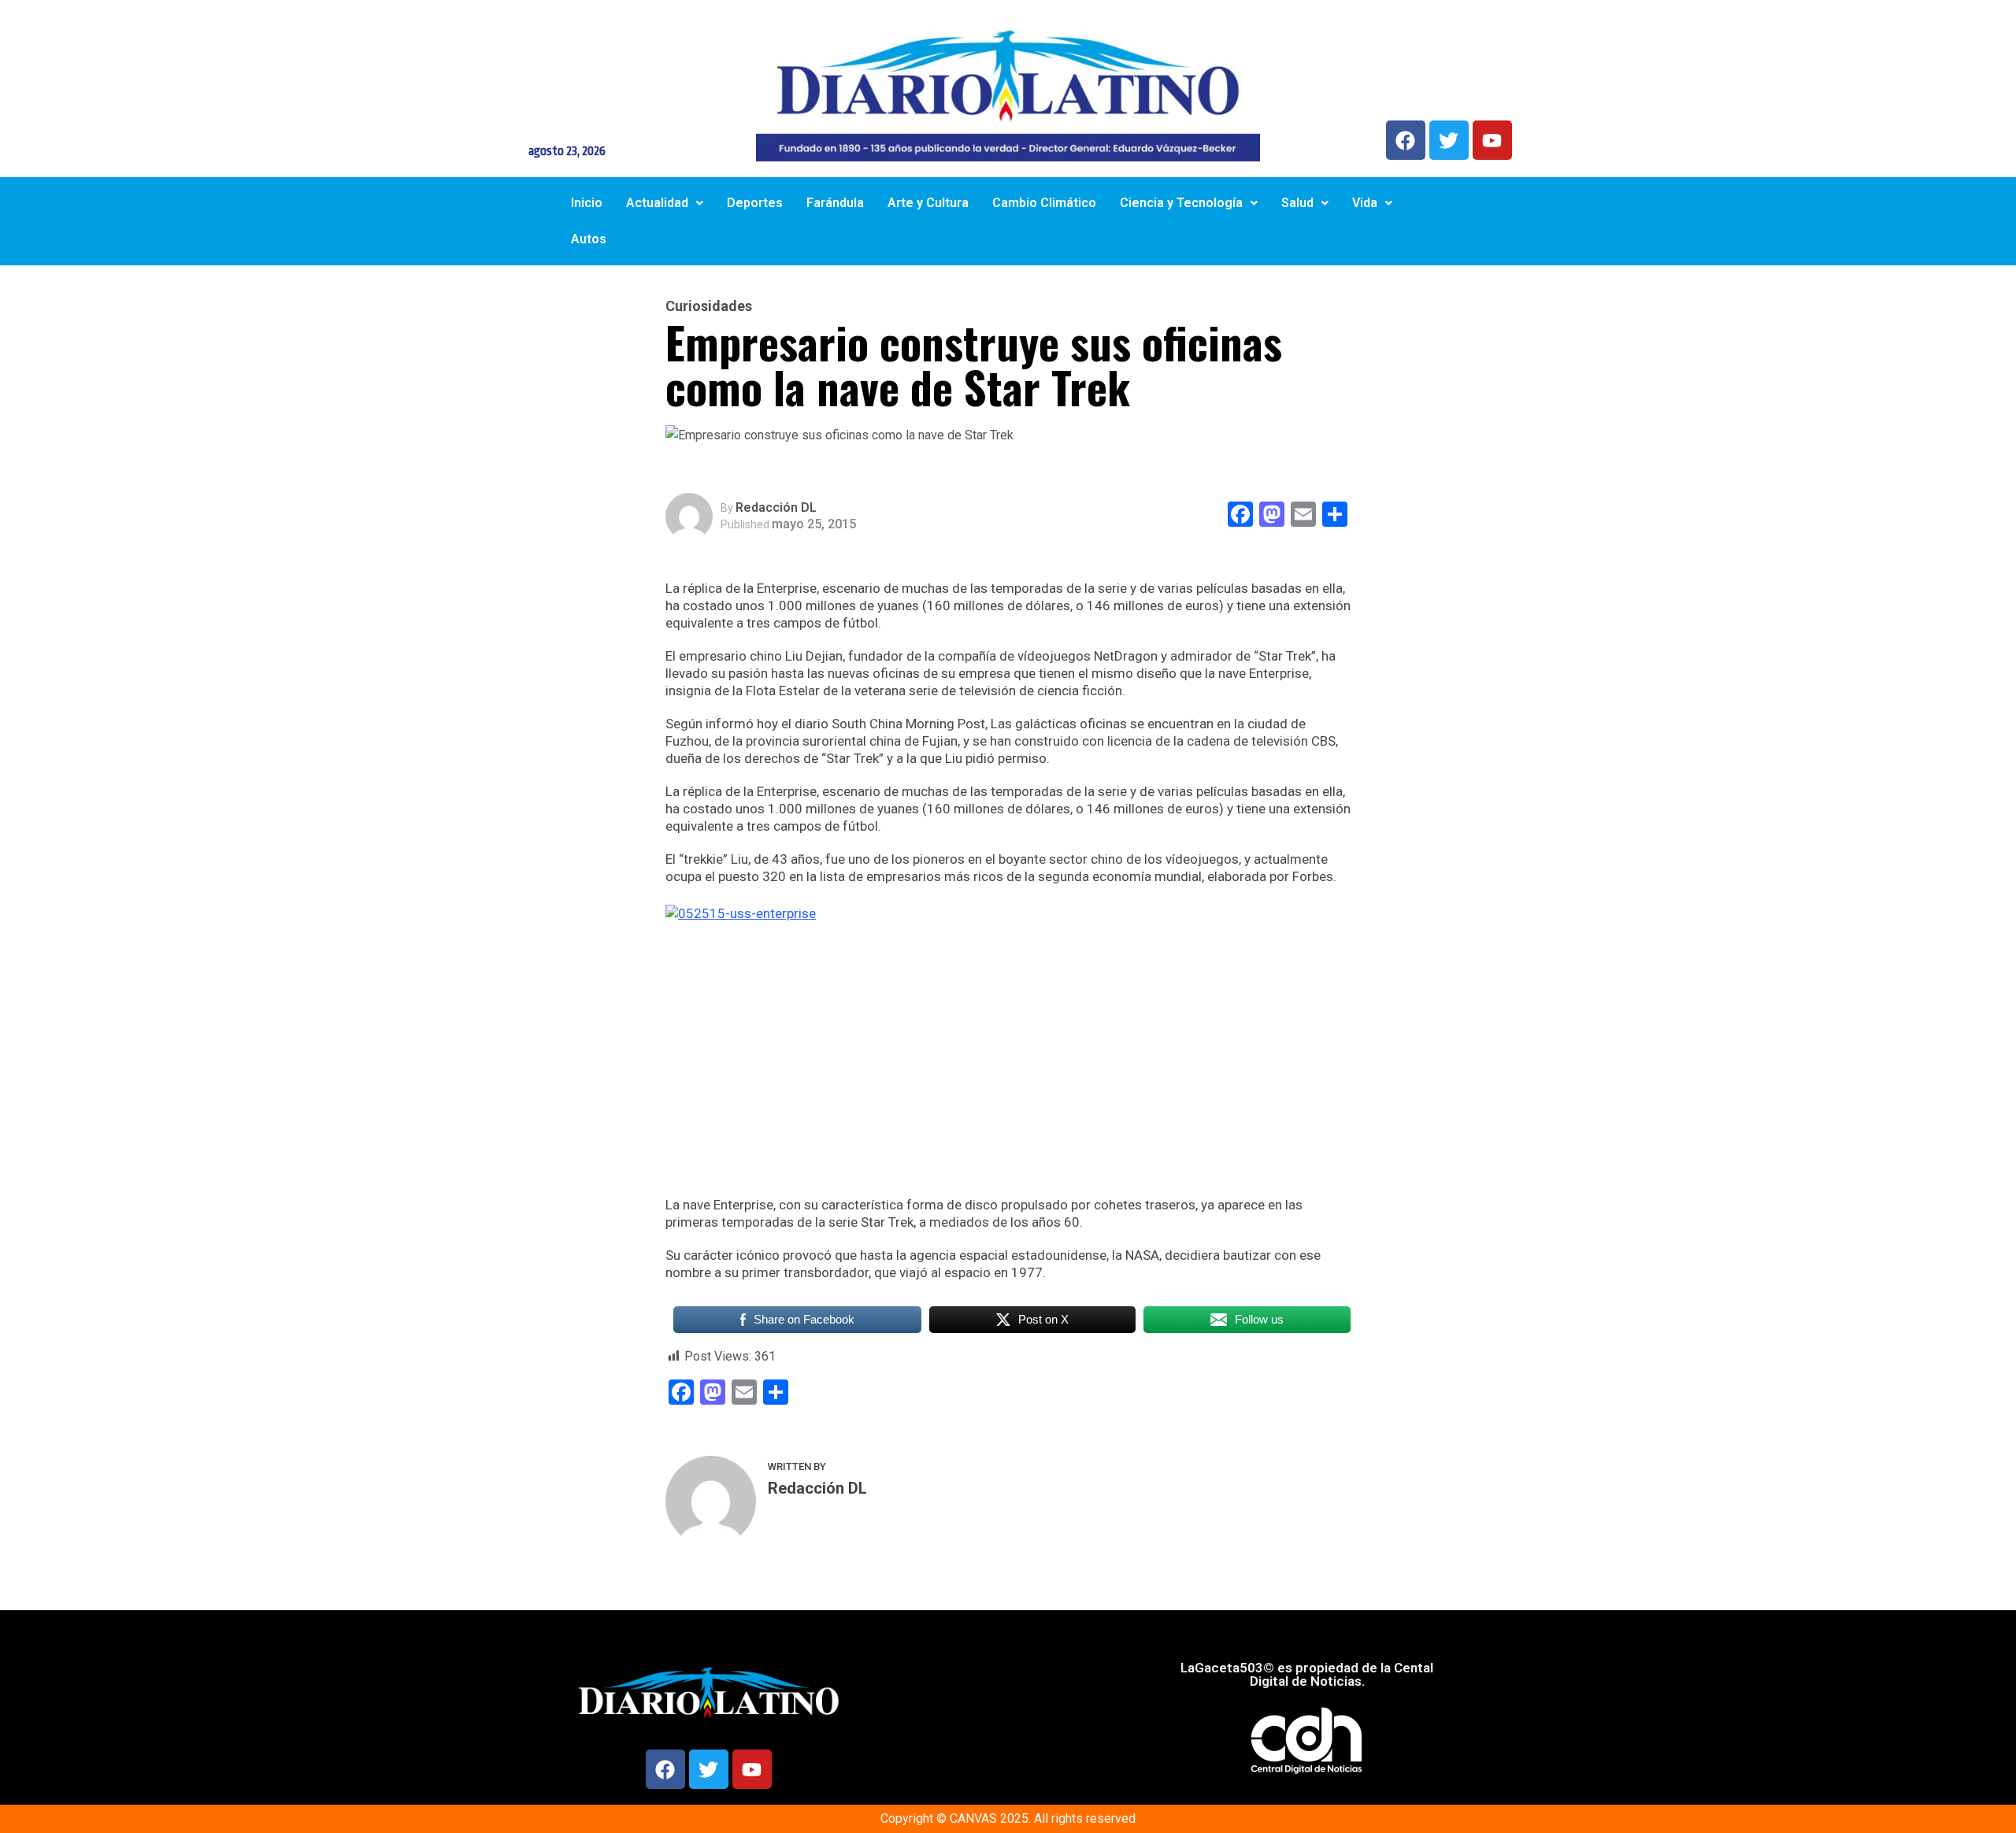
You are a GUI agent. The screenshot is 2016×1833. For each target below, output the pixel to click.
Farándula (835, 203)
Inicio (587, 203)
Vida (1365, 203)
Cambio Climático (1044, 203)
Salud (1297, 203)
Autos (589, 239)
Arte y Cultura (928, 203)
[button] (665, 203)
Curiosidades (709, 306)
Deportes (755, 203)
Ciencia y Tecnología (1181, 203)
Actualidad (657, 203)
